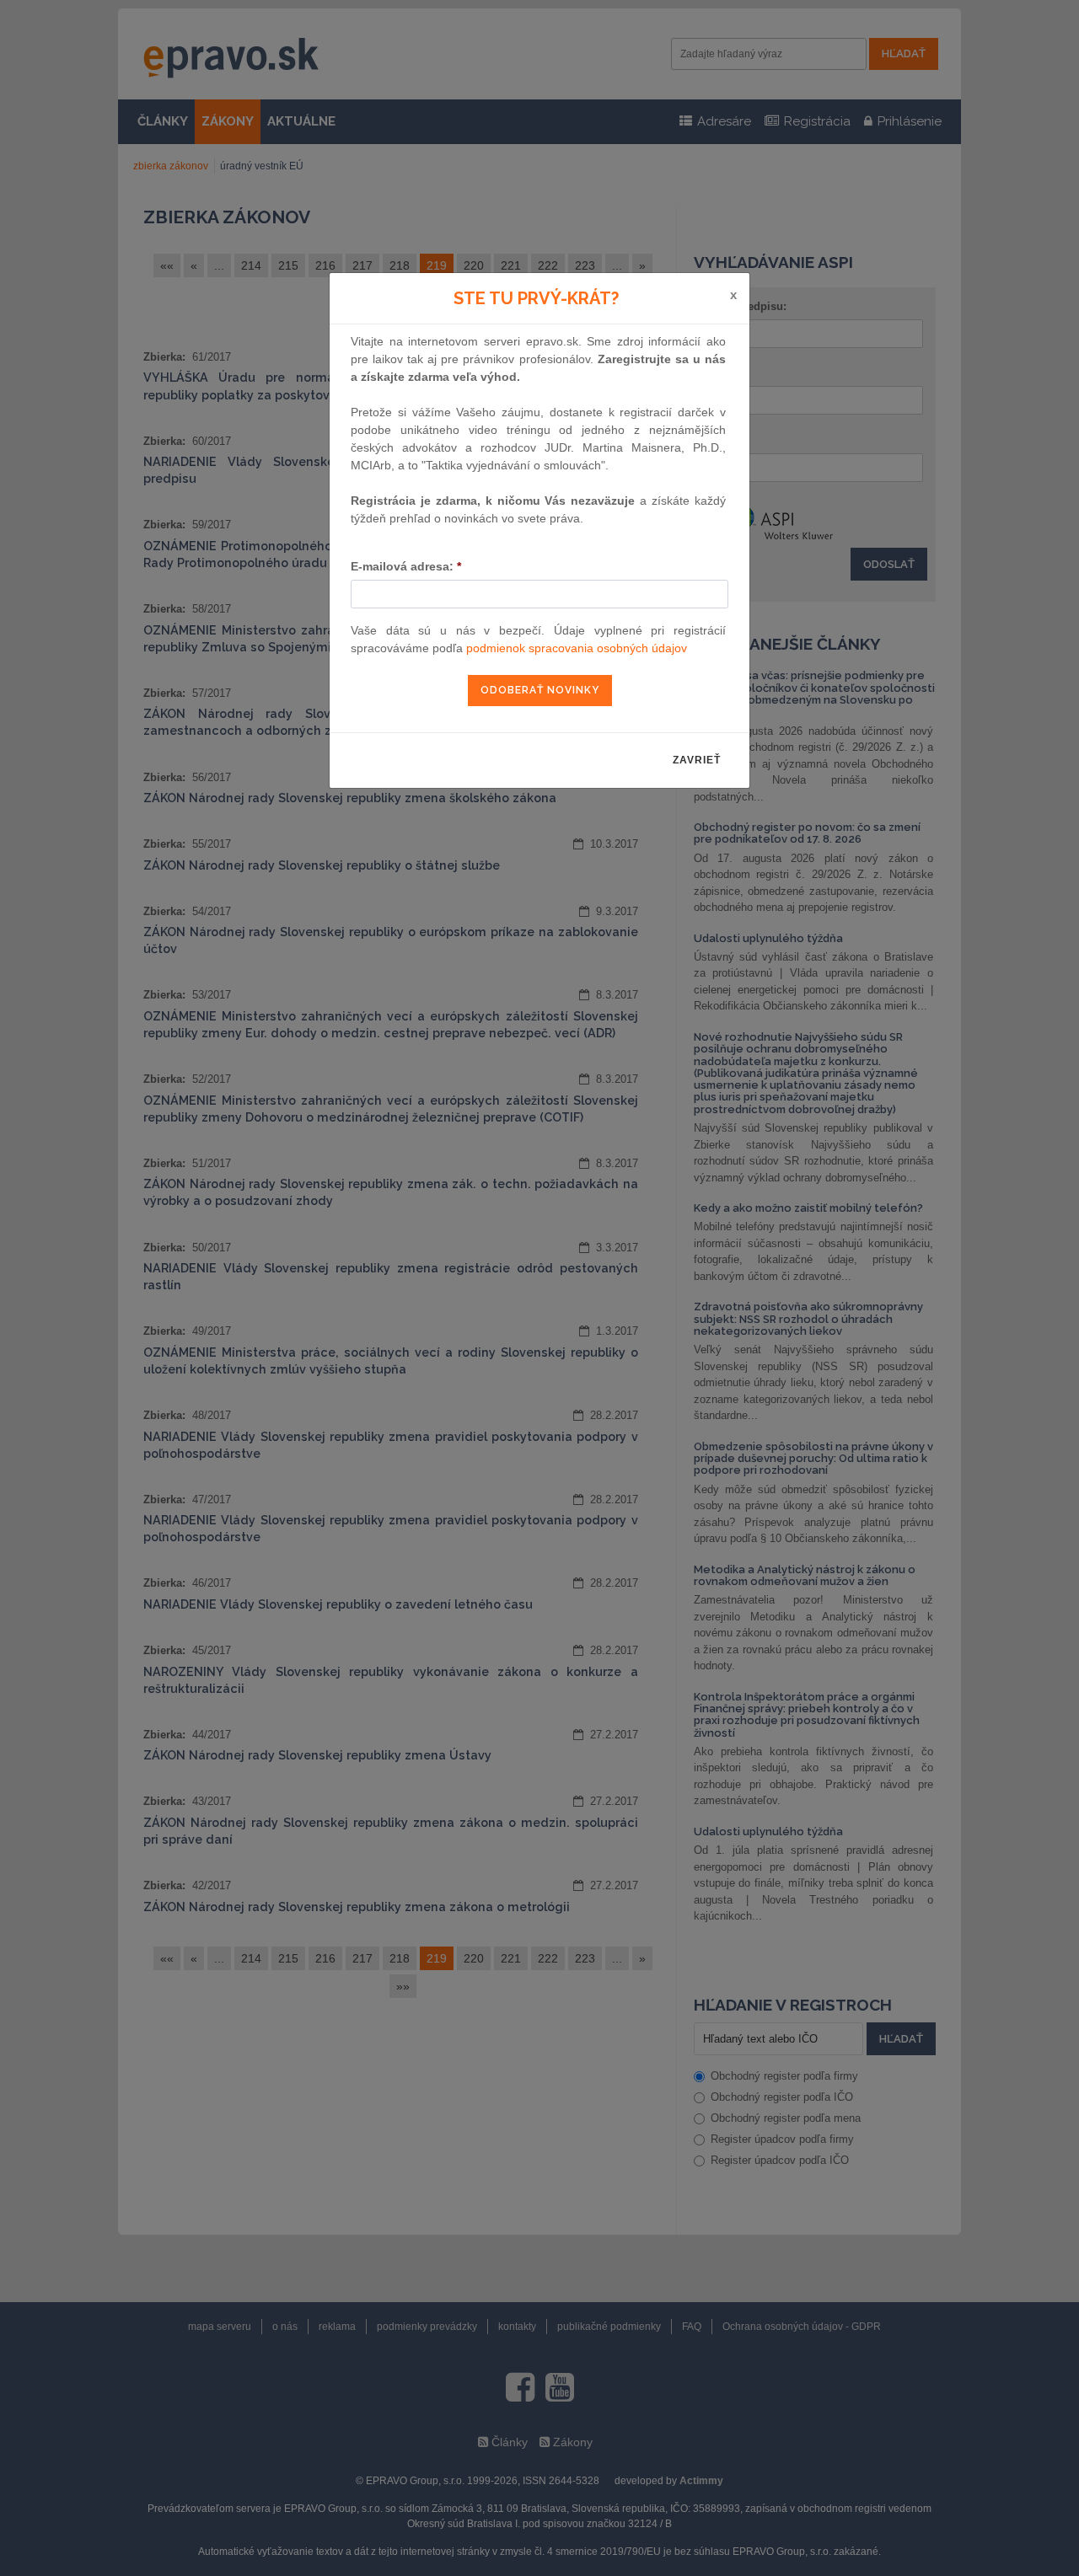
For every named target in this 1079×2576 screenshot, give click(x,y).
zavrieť (697, 760)
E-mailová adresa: (406, 566)
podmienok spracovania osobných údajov (577, 648)
